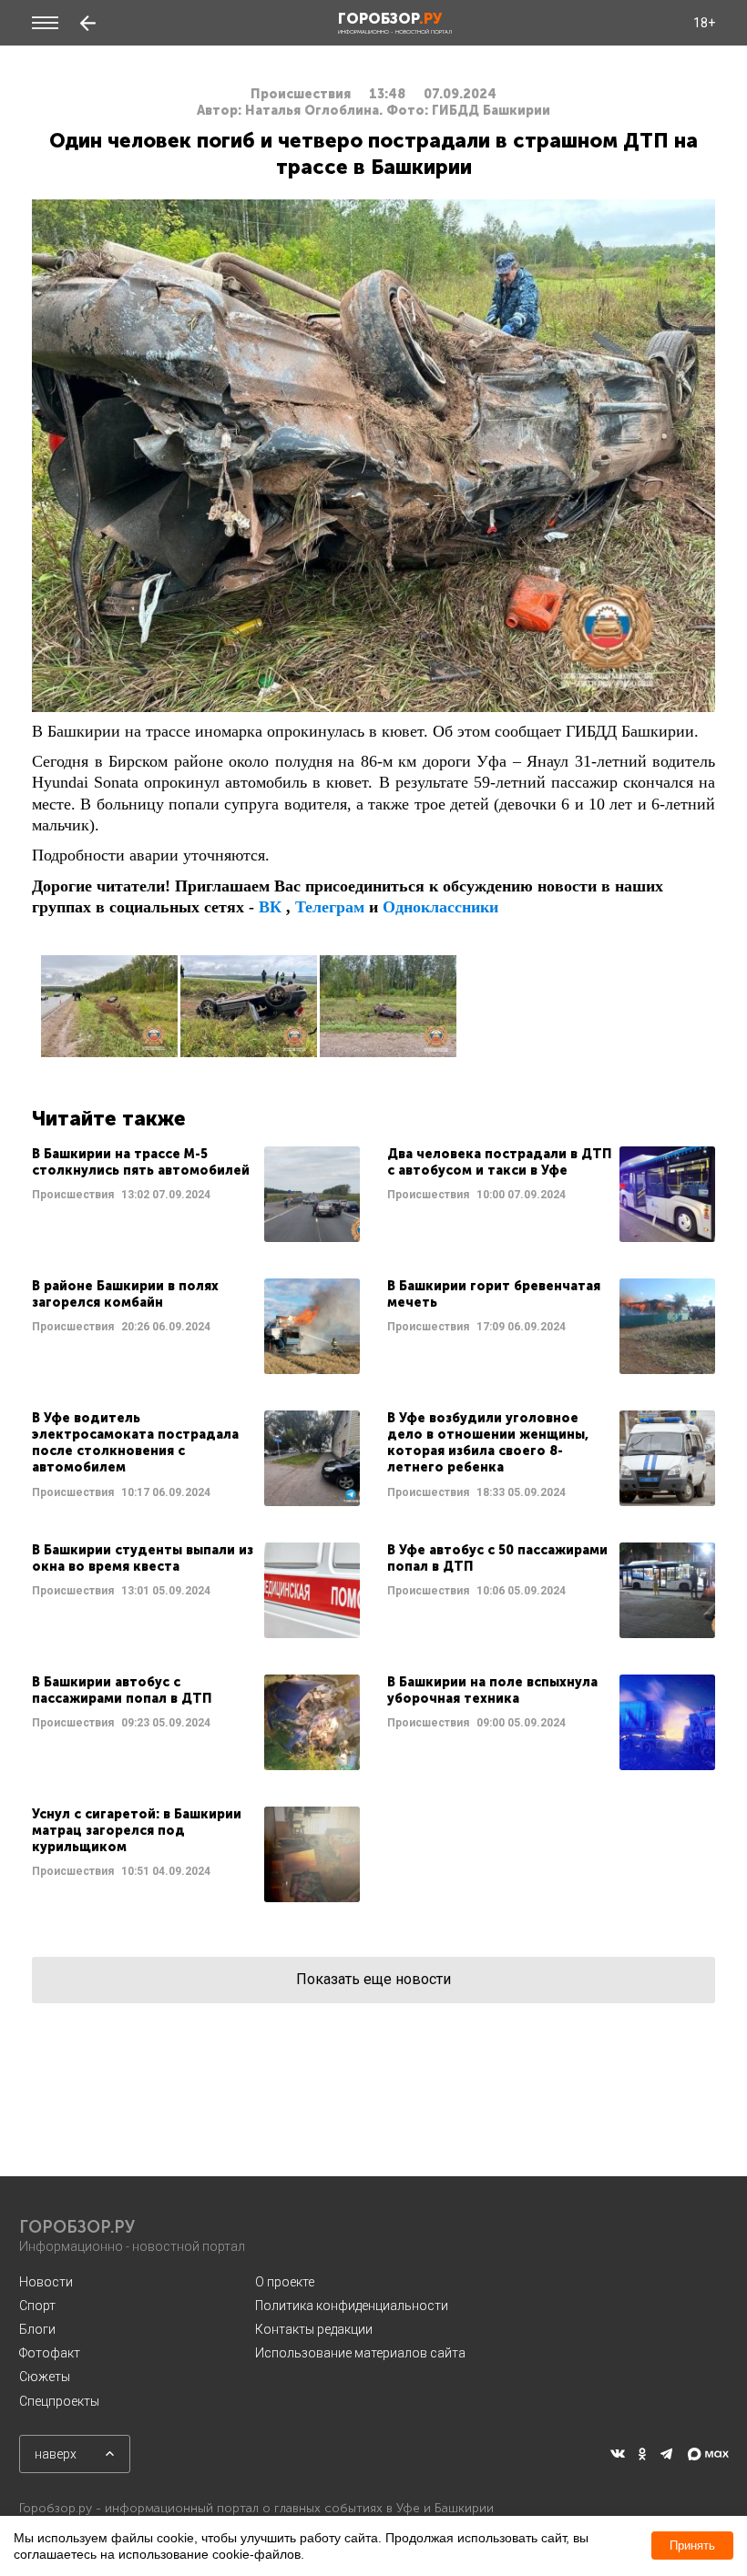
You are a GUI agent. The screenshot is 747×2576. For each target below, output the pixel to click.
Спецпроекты (59, 2401)
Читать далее (196, 1194)
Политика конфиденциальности (352, 2306)
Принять (692, 2545)
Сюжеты (45, 2377)
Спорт (37, 2306)
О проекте (285, 2282)
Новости (46, 2282)
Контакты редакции (314, 2329)
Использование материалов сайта (360, 2353)
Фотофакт (50, 2353)
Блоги (37, 2329)
